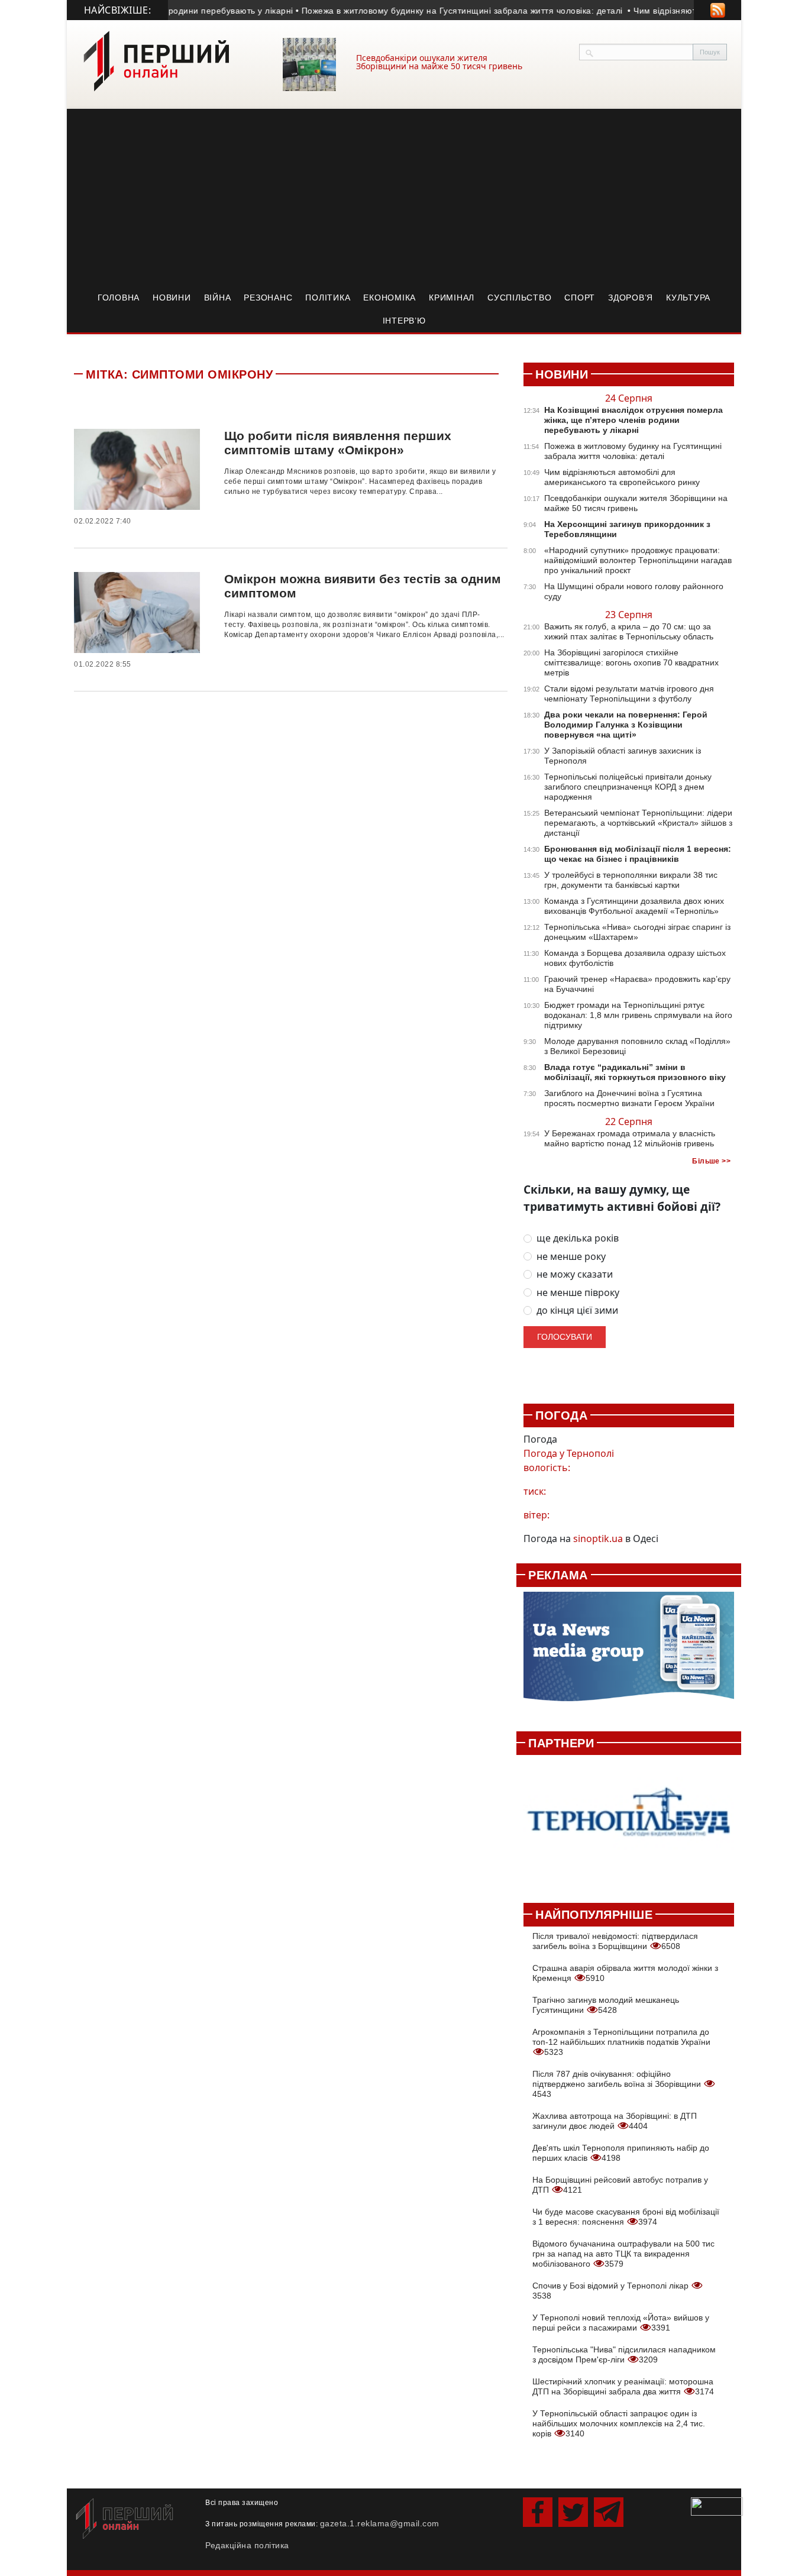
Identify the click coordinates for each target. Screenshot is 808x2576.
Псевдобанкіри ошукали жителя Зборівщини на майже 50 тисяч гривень (439, 62)
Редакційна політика (247, 2545)
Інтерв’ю (404, 321)
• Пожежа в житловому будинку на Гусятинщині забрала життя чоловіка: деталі (424, 11)
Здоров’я (631, 298)
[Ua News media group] (629, 1653)
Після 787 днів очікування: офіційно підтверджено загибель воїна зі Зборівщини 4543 (618, 2084)
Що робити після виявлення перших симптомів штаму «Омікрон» (338, 443)
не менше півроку (578, 1293)
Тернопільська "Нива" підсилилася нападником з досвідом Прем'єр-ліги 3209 (624, 2354)
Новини (172, 298)
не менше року (571, 1257)
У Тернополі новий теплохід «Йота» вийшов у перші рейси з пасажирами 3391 (621, 2323)
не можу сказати (575, 1274)
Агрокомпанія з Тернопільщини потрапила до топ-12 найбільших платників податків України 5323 (621, 2042)
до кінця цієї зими (577, 1310)
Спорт (580, 298)
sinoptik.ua (598, 1539)
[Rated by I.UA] (717, 2505)
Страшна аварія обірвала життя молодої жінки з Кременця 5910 (625, 1973)
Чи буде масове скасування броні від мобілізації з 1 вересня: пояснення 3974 (626, 2217)
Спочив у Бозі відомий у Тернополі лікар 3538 (612, 2291)
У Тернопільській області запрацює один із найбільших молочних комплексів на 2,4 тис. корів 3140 (619, 2423)
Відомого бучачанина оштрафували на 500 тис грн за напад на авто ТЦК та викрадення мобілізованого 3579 (623, 2254)
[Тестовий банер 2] (629, 1822)
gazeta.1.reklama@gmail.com (380, 2523)
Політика (328, 298)
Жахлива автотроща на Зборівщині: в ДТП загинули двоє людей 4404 (615, 2121)
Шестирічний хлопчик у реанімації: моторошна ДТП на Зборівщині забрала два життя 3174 (623, 2386)
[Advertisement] (404, 198)
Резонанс (268, 298)
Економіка (390, 298)
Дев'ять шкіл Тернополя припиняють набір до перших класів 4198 (621, 2153)
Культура (688, 298)
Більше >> (711, 1161)
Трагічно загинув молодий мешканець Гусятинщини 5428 (606, 2005)
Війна (218, 298)
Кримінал (452, 298)
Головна (119, 298)
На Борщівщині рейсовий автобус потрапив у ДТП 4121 (620, 2185)
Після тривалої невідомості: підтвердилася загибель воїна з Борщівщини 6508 (615, 1941)
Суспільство (519, 298)
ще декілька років (578, 1238)
